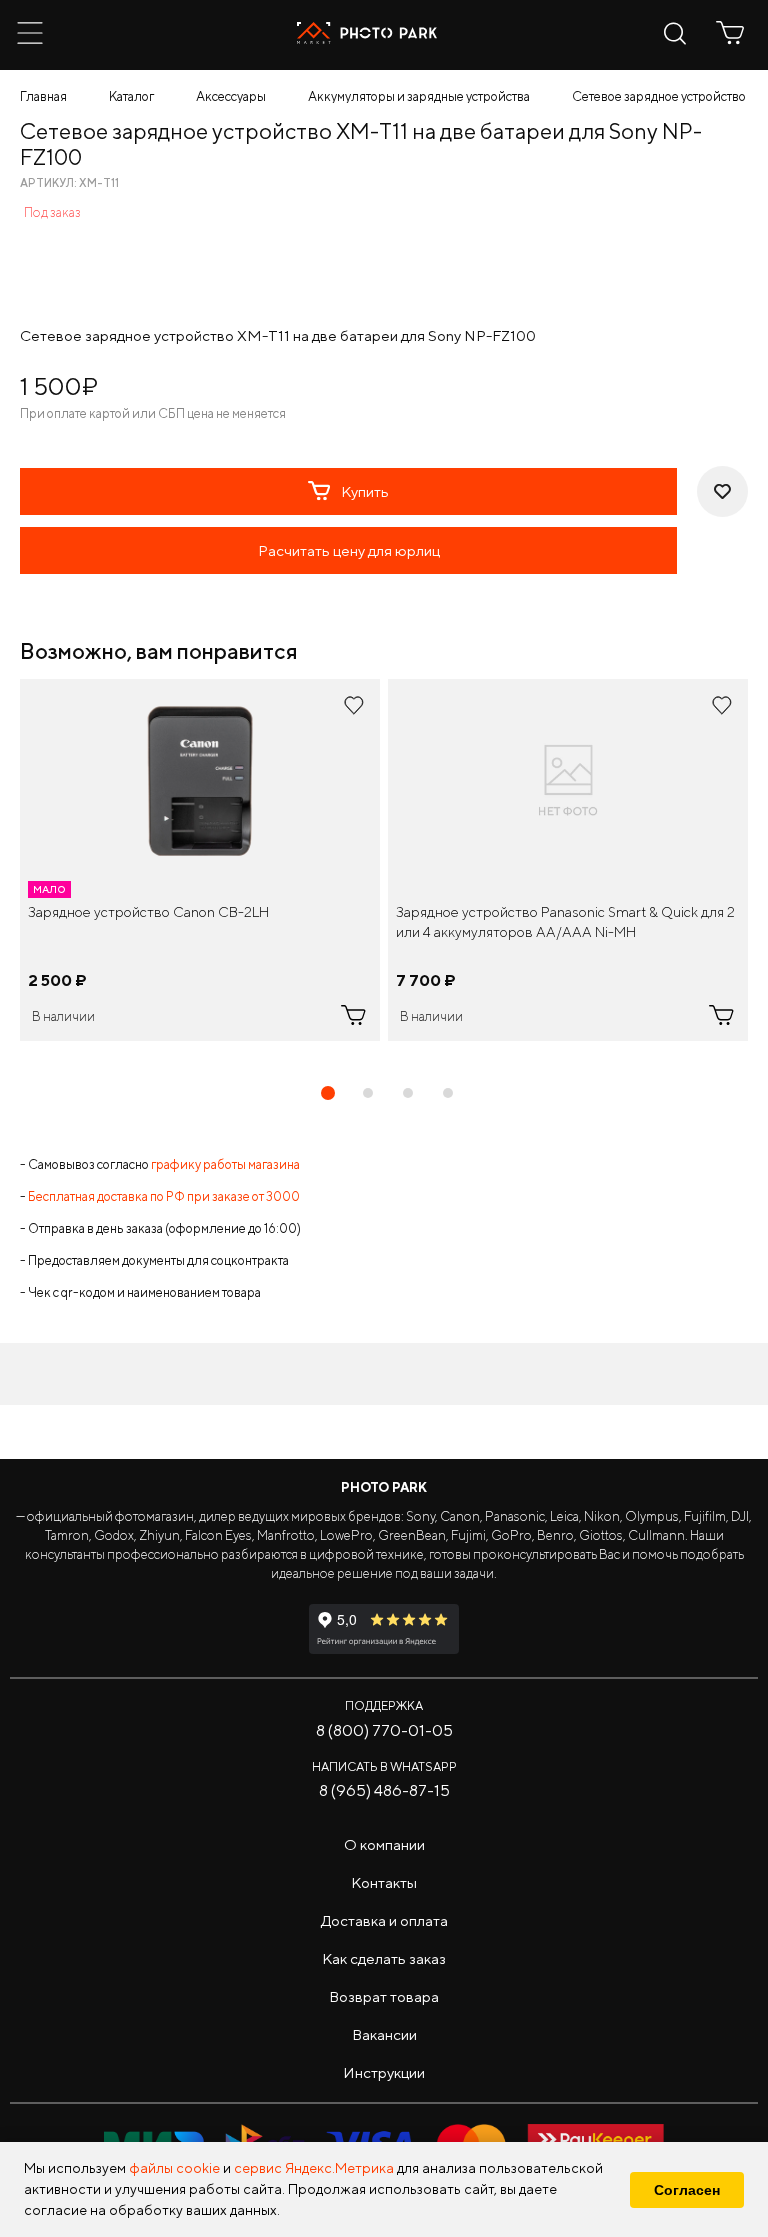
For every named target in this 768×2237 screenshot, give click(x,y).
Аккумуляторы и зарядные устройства (419, 96)
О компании (384, 1844)
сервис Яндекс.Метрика (314, 2168)
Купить (365, 491)
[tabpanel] (200, 860)
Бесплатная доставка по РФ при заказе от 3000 (164, 1196)
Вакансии (384, 2034)
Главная (43, 96)
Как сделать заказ (384, 1958)
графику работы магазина (225, 1164)
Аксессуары (231, 96)
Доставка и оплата (384, 1920)
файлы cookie (174, 2168)
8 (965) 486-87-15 (384, 1790)
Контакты (384, 1882)
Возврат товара (384, 1996)
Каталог (131, 96)
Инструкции (384, 2072)
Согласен (687, 2190)
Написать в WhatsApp (384, 1766)
